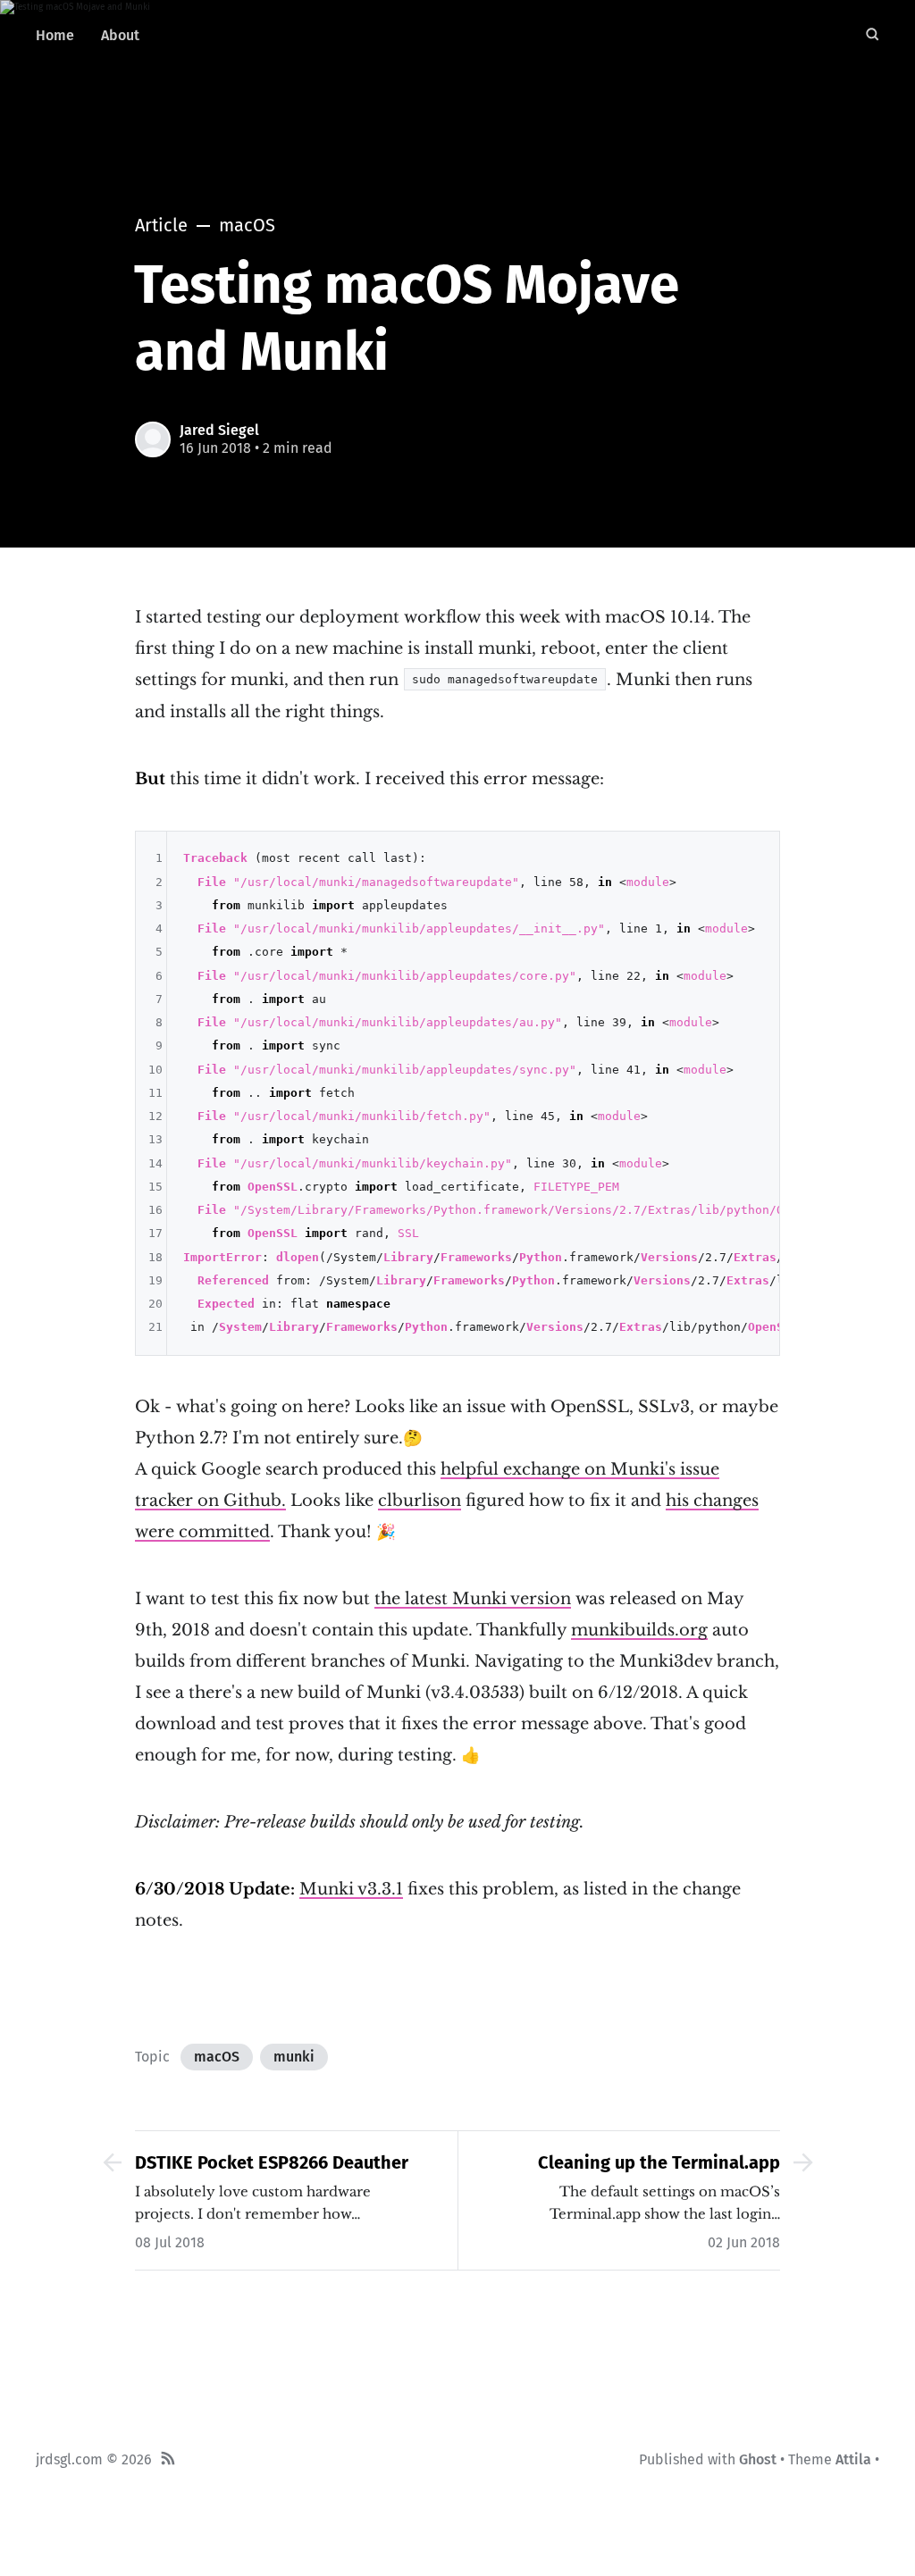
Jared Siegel (219, 430)
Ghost (758, 2459)
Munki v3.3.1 (351, 1889)
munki (294, 2057)
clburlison (420, 1501)
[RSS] (168, 2460)
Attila (853, 2459)
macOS (217, 2057)
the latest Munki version (473, 1599)
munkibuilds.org (639, 1630)
